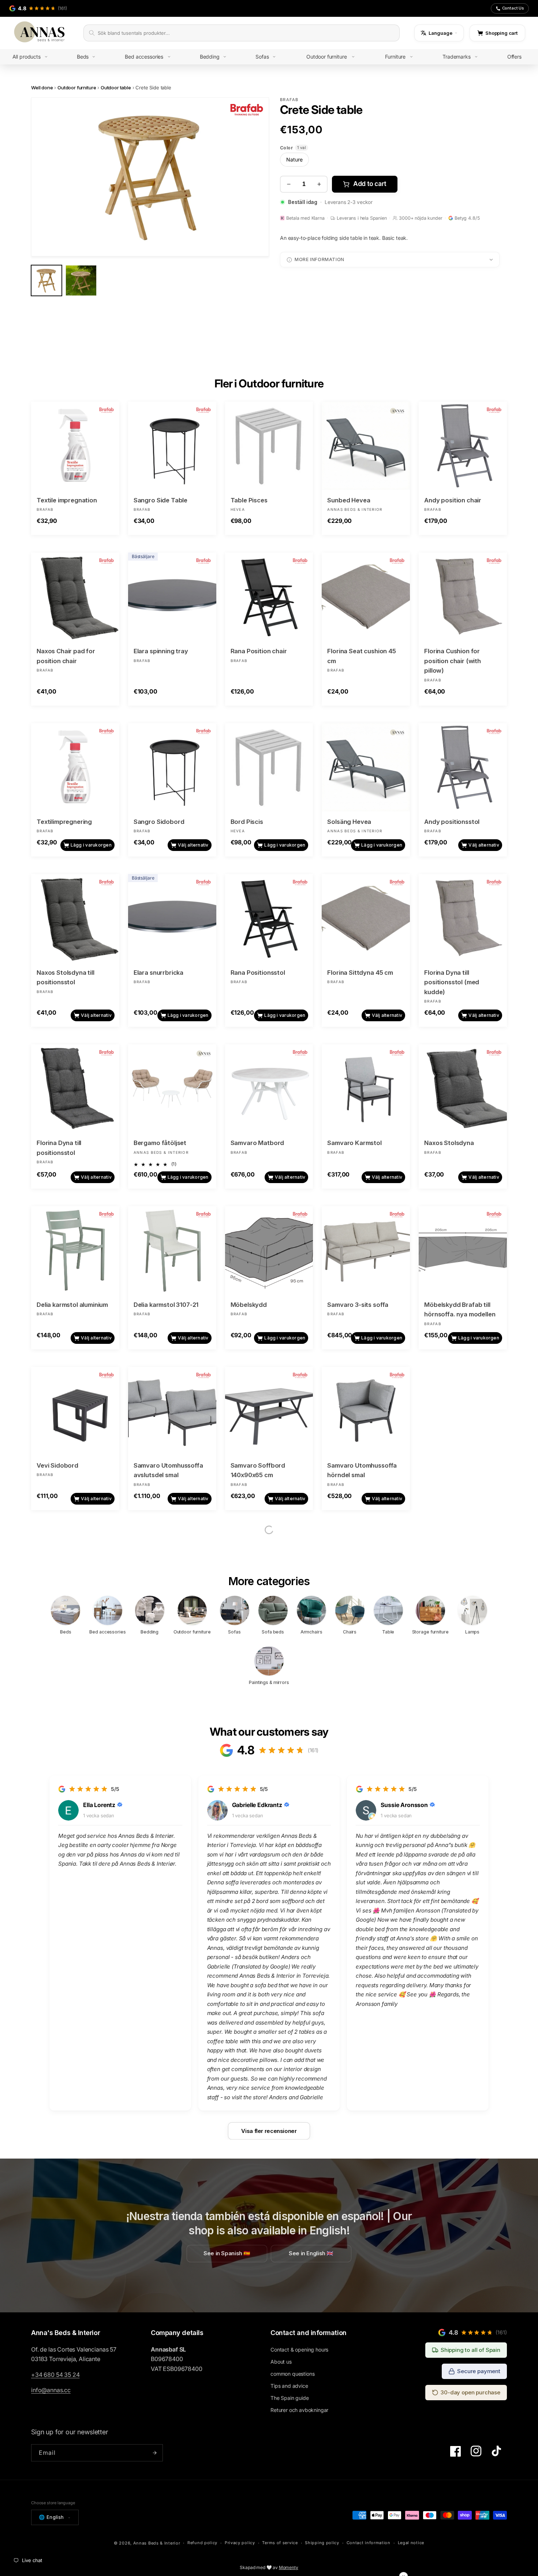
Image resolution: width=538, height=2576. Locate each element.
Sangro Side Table (160, 500)
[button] (36, 57)
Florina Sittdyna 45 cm (360, 973)
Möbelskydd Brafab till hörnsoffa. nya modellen (460, 1310)
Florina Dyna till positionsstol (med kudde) (452, 982)
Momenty (289, 2567)
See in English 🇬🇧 (311, 2253)
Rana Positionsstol (258, 973)
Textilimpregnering (64, 822)
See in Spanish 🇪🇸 (227, 2253)
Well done (42, 88)
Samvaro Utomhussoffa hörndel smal (362, 1470)
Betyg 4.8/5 (467, 218)
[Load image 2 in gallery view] (81, 280)
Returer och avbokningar (299, 2410)
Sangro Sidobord (159, 822)
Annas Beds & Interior (157, 2543)
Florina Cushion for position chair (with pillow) (453, 661)
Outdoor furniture (77, 88)
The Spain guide (290, 2398)
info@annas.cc (51, 2390)
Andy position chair (453, 500)
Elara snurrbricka (158, 973)
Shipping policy (322, 2543)
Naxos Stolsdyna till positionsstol (66, 977)
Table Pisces (249, 500)
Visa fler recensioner (269, 2131)
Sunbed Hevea (349, 500)
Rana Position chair (259, 651)
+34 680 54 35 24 (55, 2375)
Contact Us (513, 8)
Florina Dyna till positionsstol (59, 1148)
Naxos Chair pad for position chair (66, 656)
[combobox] (246, 33)
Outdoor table (116, 88)
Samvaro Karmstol (354, 1143)
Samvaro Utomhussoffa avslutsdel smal (168, 1470)
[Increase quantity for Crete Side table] (319, 184)
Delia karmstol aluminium (72, 1305)
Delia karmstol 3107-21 (166, 1305)
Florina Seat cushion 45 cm (361, 656)
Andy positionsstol (452, 822)
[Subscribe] (154, 2453)
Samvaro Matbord (257, 1143)
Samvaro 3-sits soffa (358, 1305)
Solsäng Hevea (349, 822)
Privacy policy (240, 2543)
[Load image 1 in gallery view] (46, 280)
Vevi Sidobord (57, 1465)
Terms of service (280, 2543)
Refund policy (202, 2543)
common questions (292, 2374)
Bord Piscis (247, 822)
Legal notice (411, 2543)
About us (281, 2362)
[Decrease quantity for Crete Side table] (289, 184)
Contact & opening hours (299, 2350)
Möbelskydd (249, 1305)
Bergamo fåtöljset (160, 1143)
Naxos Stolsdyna (449, 1143)
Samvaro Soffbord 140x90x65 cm (258, 1470)
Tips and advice (289, 2386)
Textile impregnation (67, 500)
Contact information (369, 2543)
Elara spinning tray (161, 651)
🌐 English (51, 2517)
